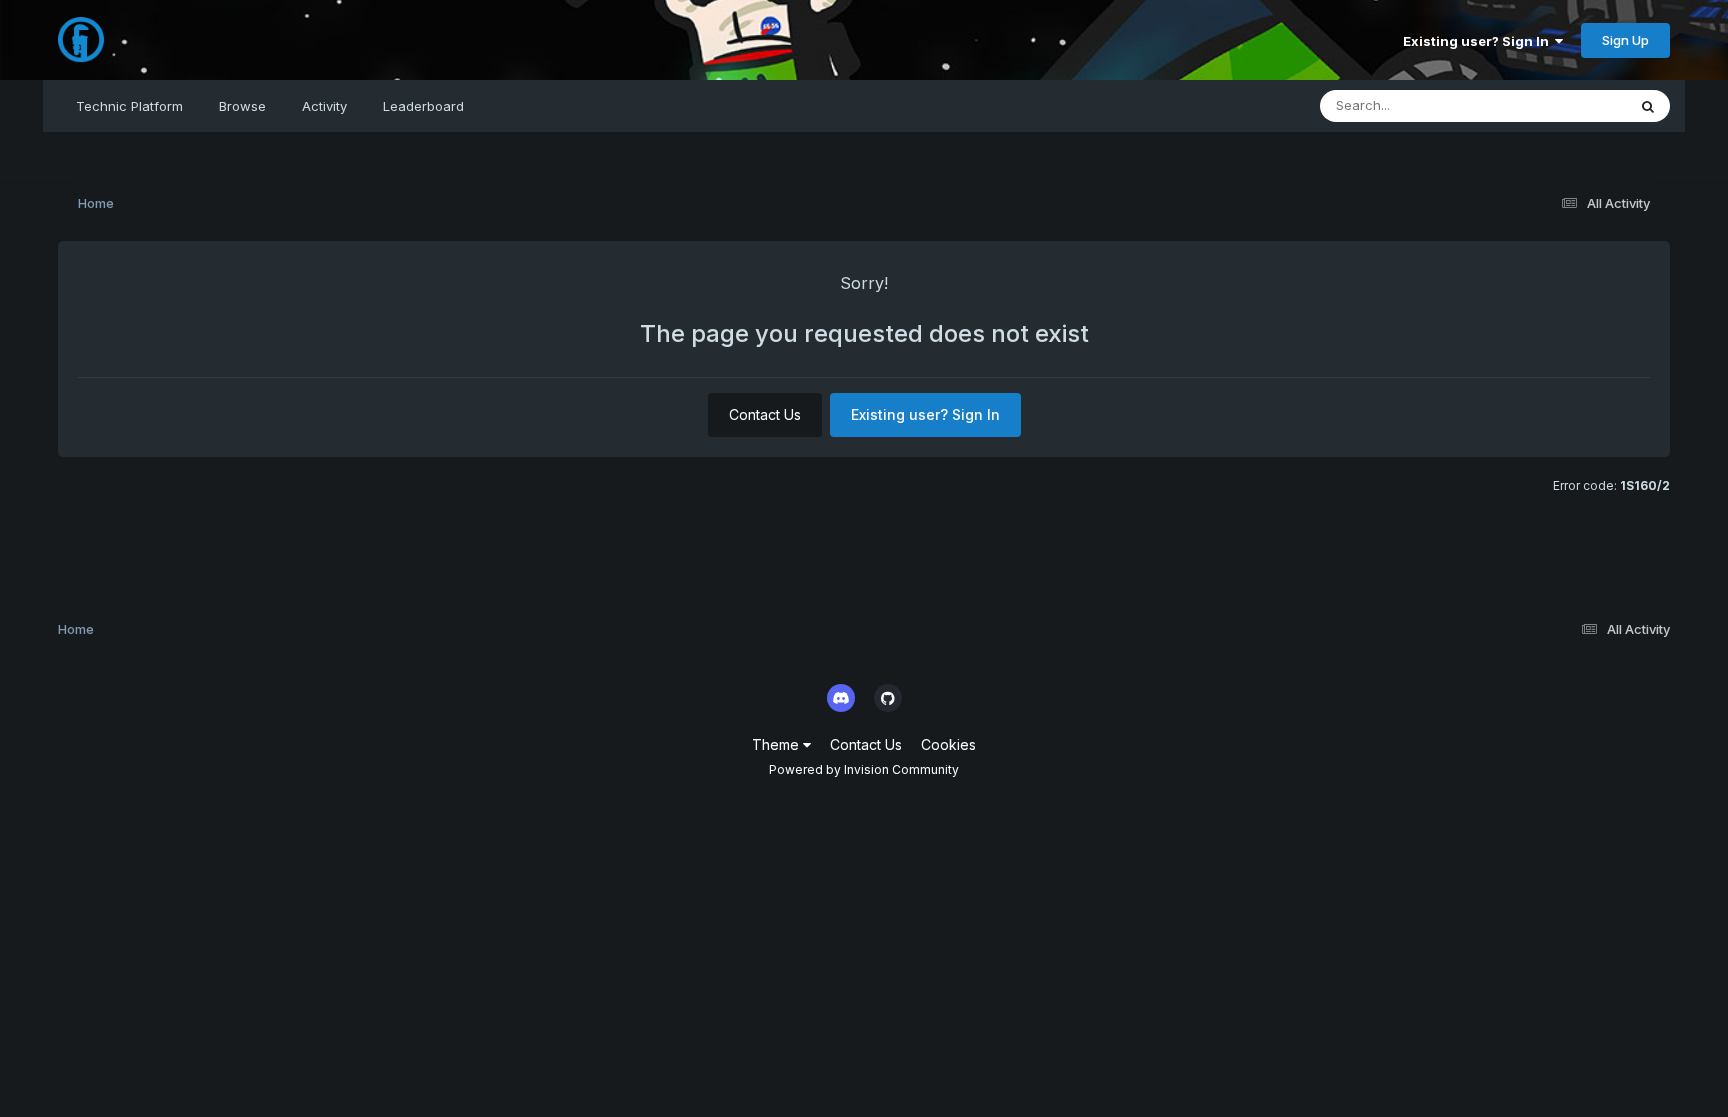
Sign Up (1625, 40)
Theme (777, 744)
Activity (324, 106)
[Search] (1648, 106)
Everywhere (1564, 105)
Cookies (948, 744)
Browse (242, 106)
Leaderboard (423, 106)
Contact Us (765, 414)
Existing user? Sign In (1479, 41)
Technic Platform (129, 106)
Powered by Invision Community (864, 769)
